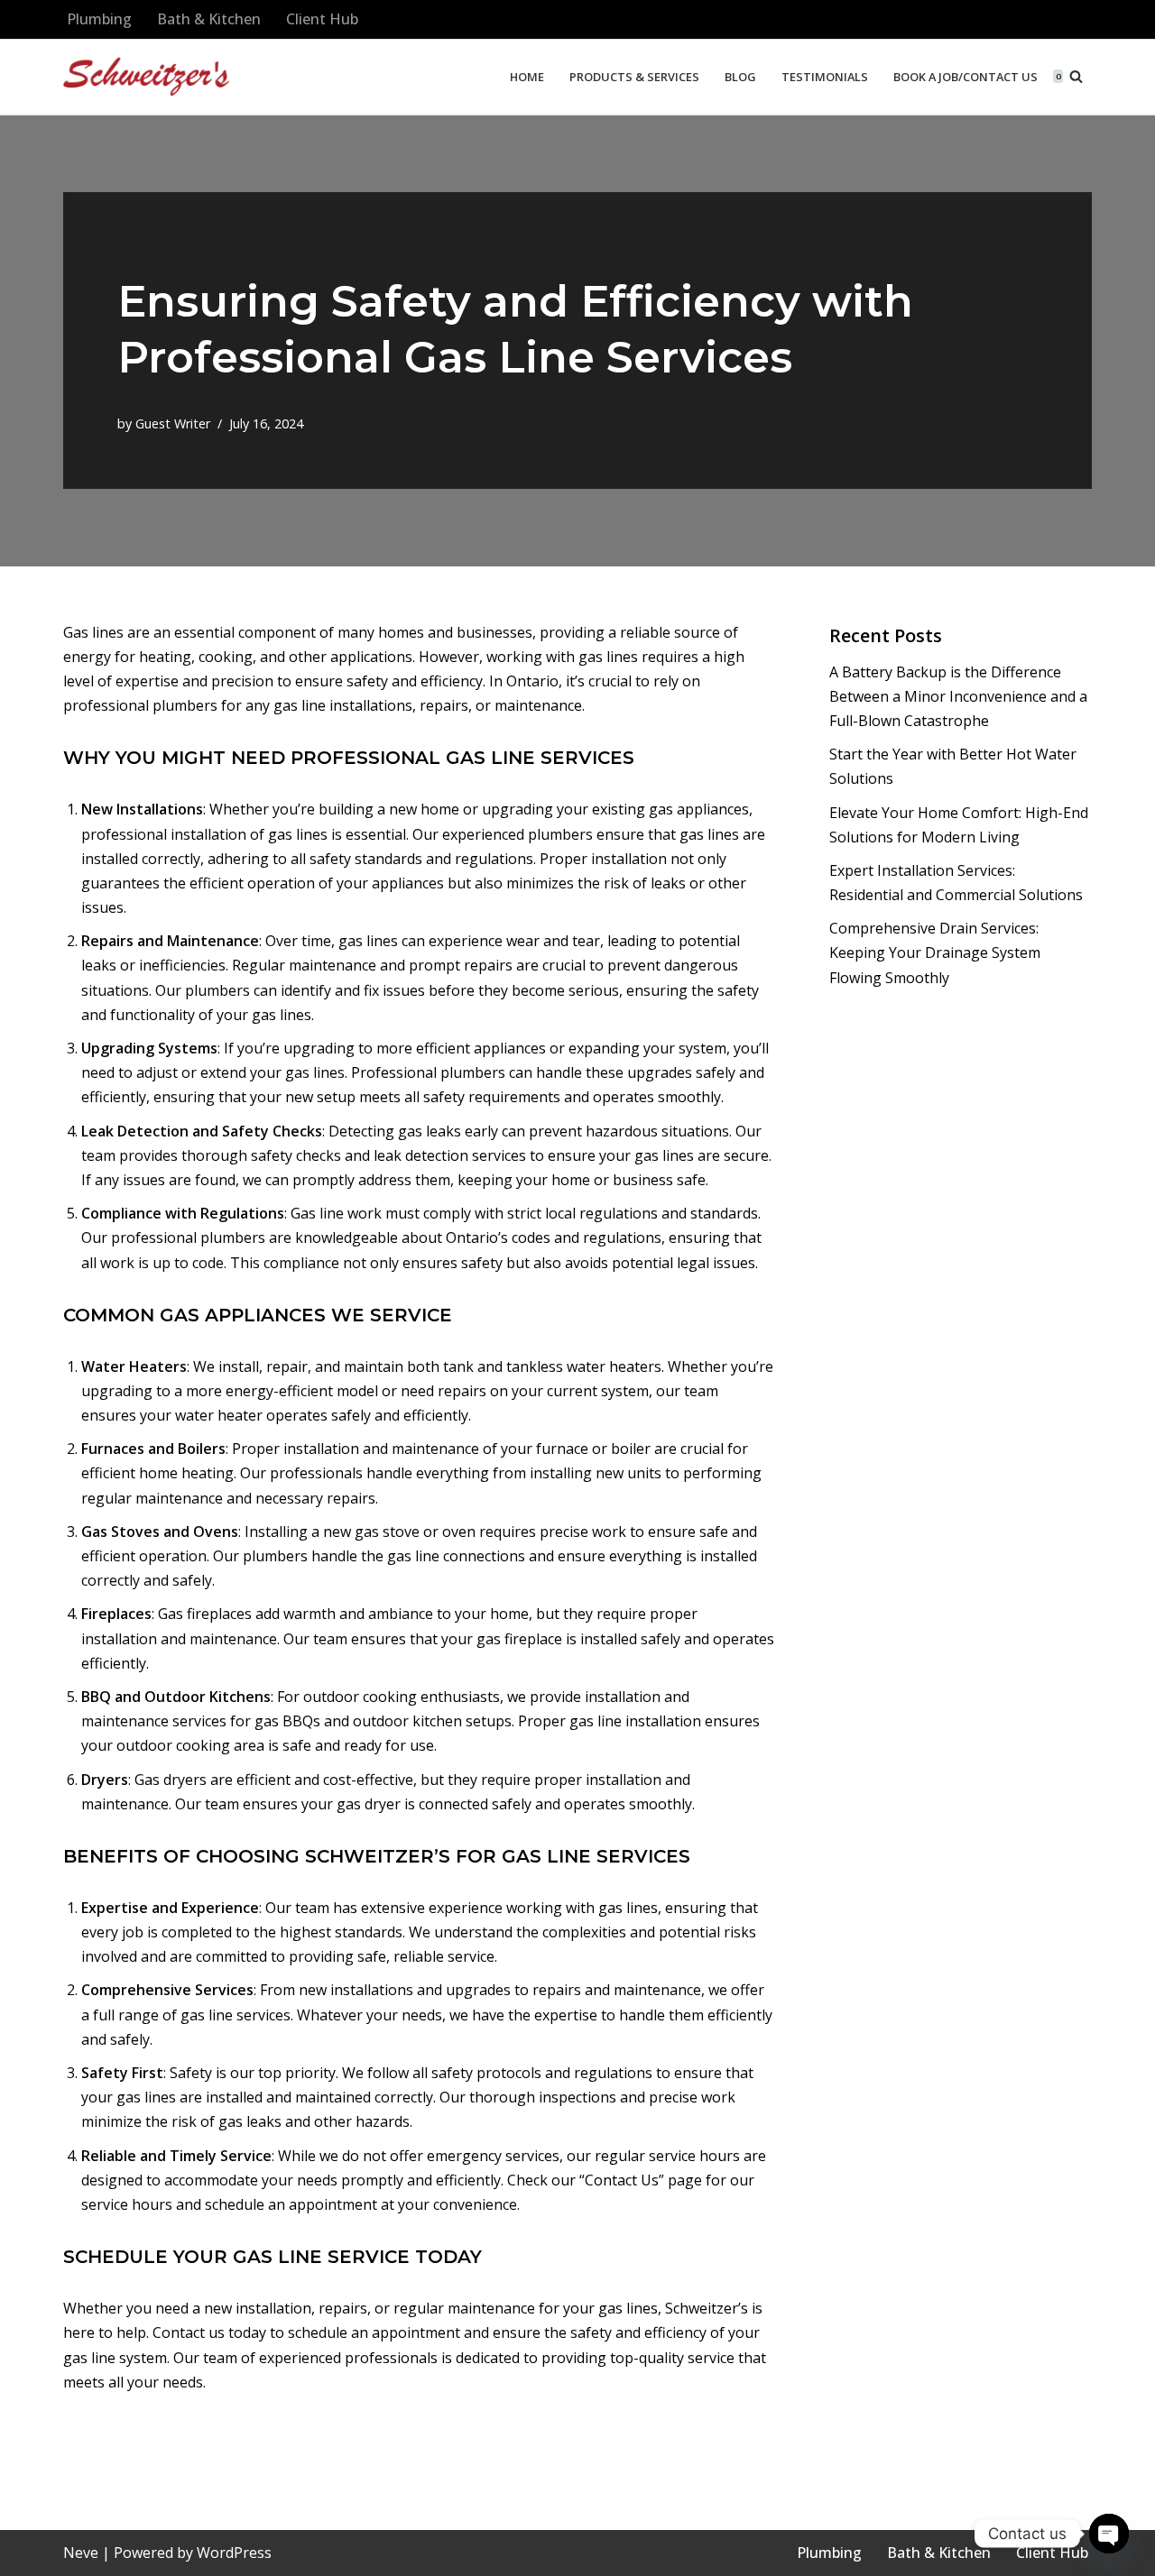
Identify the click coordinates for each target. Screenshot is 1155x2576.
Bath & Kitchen (209, 19)
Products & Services (634, 77)
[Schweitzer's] (146, 77)
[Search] (1076, 76)
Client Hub (322, 19)
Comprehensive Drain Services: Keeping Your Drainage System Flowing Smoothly (935, 952)
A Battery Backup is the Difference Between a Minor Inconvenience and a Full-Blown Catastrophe (958, 696)
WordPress (234, 2553)
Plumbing (99, 19)
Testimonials (825, 77)
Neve (81, 2553)
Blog (740, 77)
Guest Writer (173, 423)
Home (527, 77)
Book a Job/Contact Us (966, 77)
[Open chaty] (1109, 2534)
